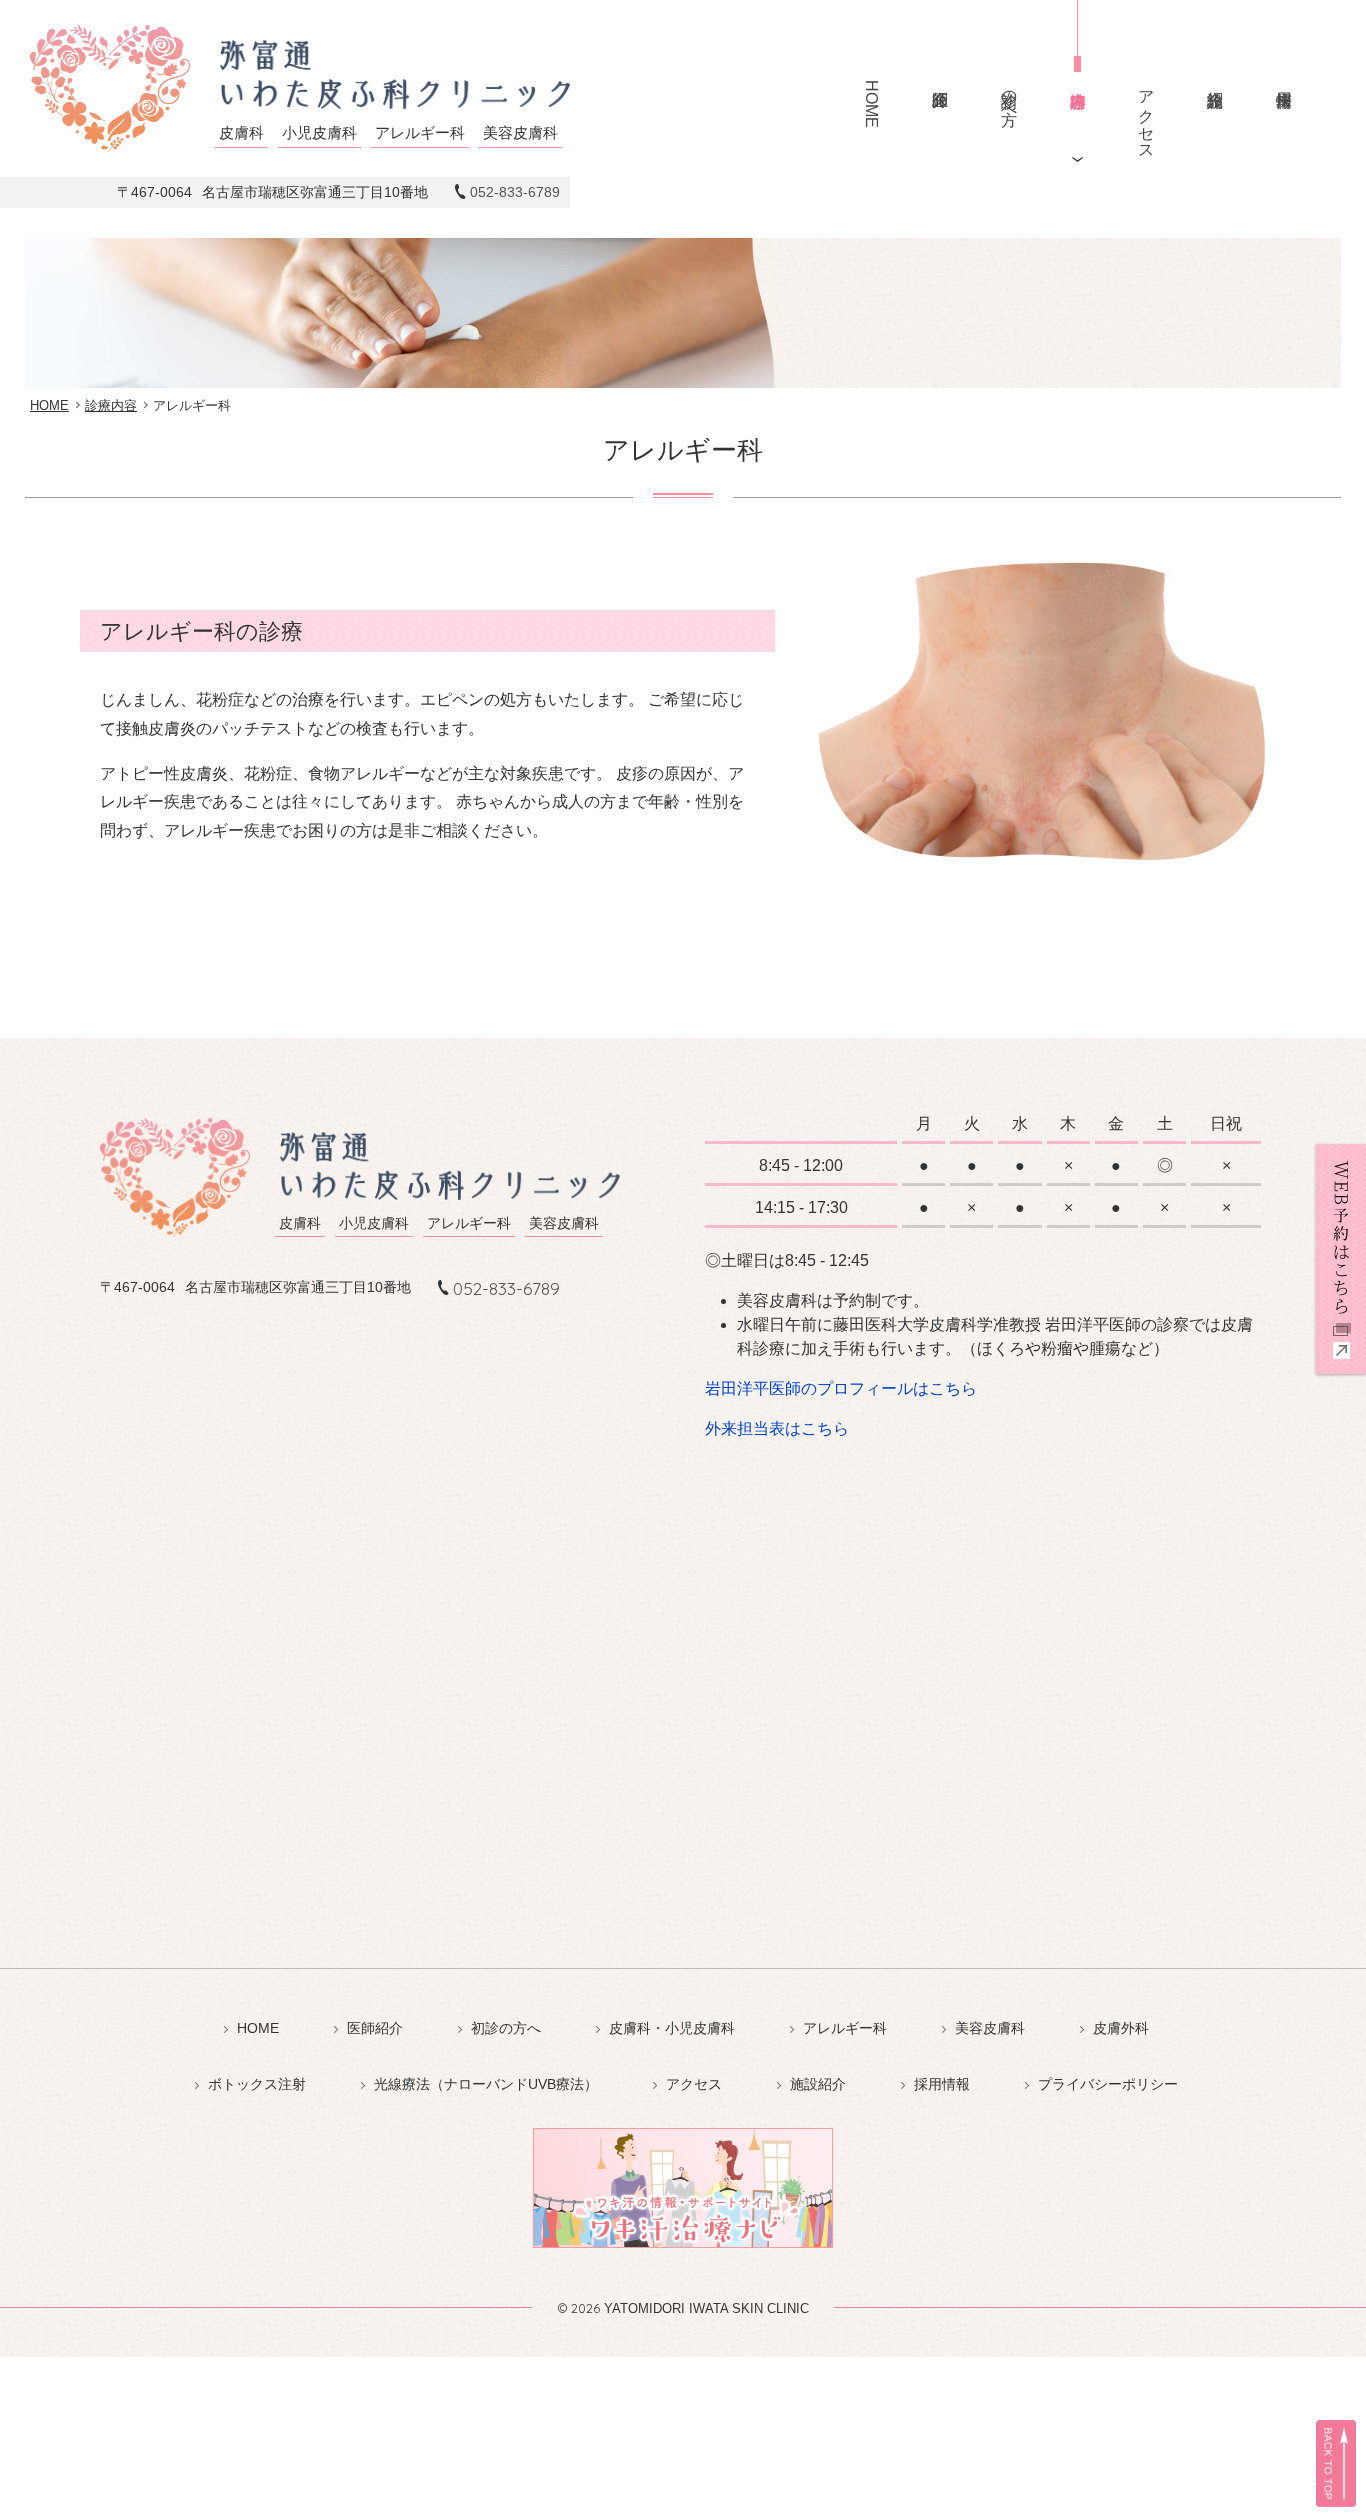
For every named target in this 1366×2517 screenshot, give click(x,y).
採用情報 (1283, 81)
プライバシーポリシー (1108, 2084)
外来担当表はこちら (777, 1428)
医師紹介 (939, 81)
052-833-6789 (515, 192)
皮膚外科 (1121, 2028)
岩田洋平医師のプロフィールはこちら (841, 1388)
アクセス (1146, 116)
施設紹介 (1214, 81)
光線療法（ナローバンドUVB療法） (486, 2084)
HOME (871, 104)
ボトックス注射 (257, 2084)
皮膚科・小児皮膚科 (672, 2028)
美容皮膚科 (990, 2028)
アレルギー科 (845, 2028)
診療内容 (1077, 81)
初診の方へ (1009, 98)
